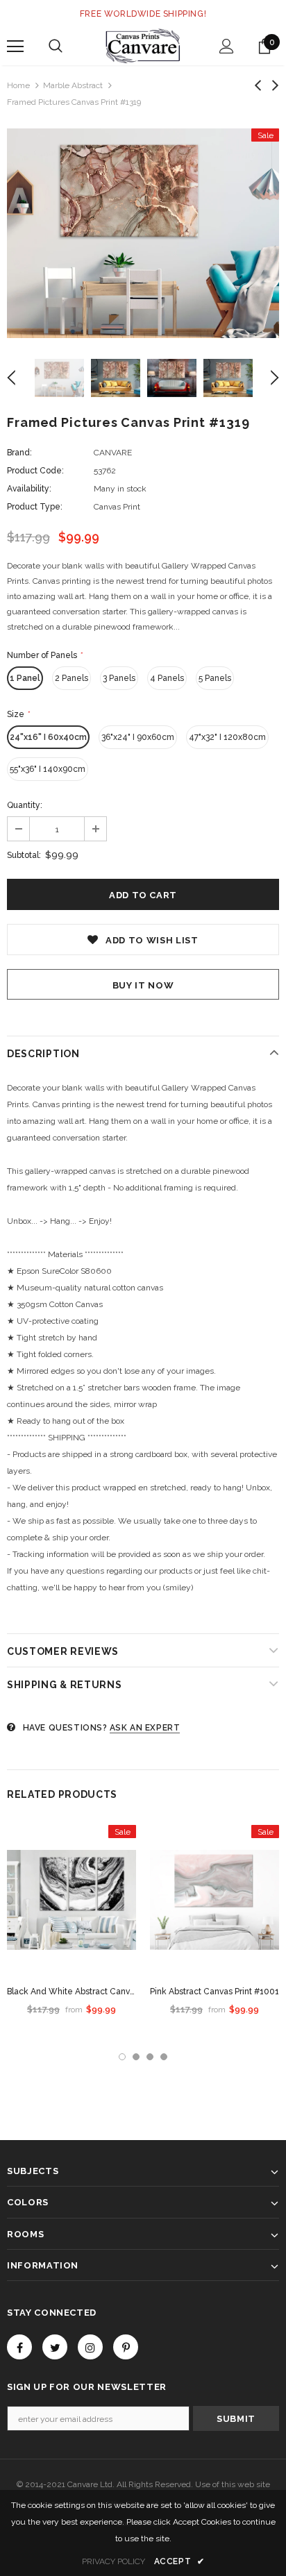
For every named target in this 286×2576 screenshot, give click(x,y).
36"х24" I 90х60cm (138, 737)
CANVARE (113, 453)
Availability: (29, 489)
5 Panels (215, 678)
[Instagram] (90, 2347)
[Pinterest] (126, 2347)
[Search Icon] (56, 47)
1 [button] (122, 2057)
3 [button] (150, 2057)
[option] (143, 233)
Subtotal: (24, 855)
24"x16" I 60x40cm (48, 737)
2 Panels (71, 678)
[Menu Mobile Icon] (15, 47)
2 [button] (136, 2057)
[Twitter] (55, 2347)
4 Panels (167, 678)
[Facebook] (19, 2347)
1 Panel (25, 678)
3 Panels (119, 678)
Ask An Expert (145, 1728)
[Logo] (143, 46)
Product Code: (35, 471)
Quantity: (25, 805)
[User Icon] (227, 46)
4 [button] (164, 2057)
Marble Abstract (73, 85)
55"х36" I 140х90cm (48, 769)
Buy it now (143, 985)
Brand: (19, 453)
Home (18, 85)
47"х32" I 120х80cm (227, 737)
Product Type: (35, 507)
